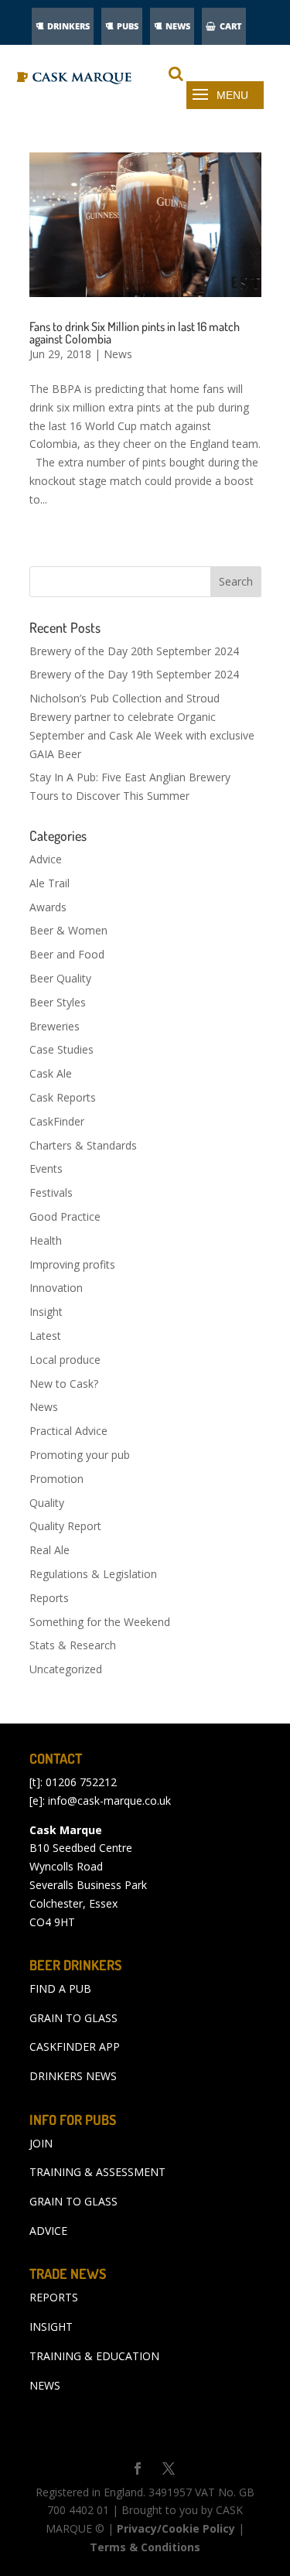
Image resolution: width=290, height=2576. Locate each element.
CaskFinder (57, 1121)
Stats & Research (73, 1645)
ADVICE (48, 2231)
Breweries (55, 1026)
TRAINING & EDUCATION (94, 2356)
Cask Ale (51, 1073)
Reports (49, 1598)
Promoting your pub (80, 1455)
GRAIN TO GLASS (73, 2018)
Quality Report (65, 1526)
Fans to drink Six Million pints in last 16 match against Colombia (135, 333)
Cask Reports (63, 1097)
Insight (46, 1312)
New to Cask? (64, 1384)
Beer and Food (67, 954)
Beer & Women (68, 930)
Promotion (56, 1479)
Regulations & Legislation (93, 1574)
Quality (47, 1503)
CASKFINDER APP (75, 2046)
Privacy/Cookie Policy (176, 2528)
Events (46, 1168)
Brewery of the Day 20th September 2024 (134, 651)
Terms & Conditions (145, 2547)
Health (46, 1240)
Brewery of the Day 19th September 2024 (134, 674)
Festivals (51, 1192)
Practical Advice (68, 1431)
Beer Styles (58, 1002)
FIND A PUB (60, 1988)
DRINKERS (68, 26)
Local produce (65, 1360)
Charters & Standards (83, 1145)
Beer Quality (60, 978)
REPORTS (54, 2297)
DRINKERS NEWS (73, 2076)
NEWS (178, 26)
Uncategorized (66, 1669)
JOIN (41, 2143)
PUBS (128, 26)
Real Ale (49, 1550)
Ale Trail (49, 883)
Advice (46, 859)
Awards (48, 907)
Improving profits (72, 1264)
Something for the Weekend (100, 1622)
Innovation (56, 1288)
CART (231, 26)
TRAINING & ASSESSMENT (97, 2172)
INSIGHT (51, 2327)
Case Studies (61, 1049)
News (118, 354)
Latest (45, 1336)
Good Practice (65, 1216)
